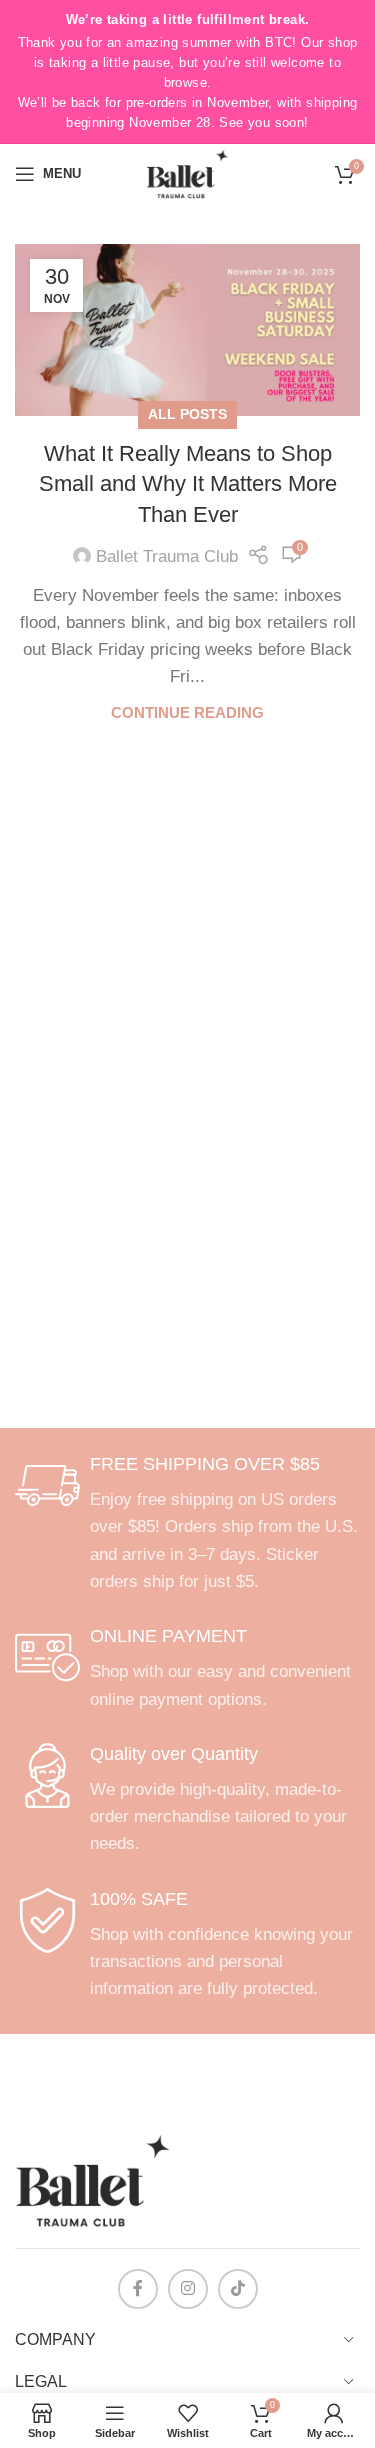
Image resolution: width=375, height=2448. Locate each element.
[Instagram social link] (188, 2289)
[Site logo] (187, 172)
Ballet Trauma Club (167, 556)
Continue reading (187, 712)
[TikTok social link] (238, 2289)
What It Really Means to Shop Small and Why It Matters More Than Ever (188, 484)
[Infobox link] (187, 1524)
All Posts (187, 414)
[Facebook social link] (138, 2289)
